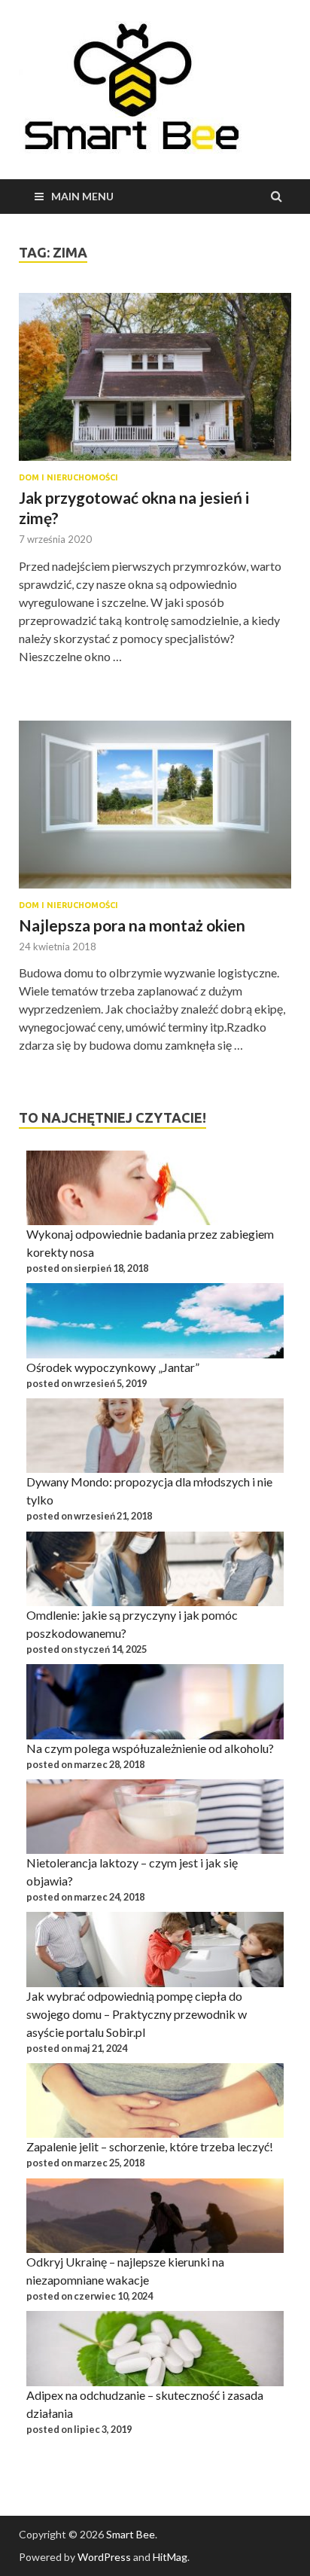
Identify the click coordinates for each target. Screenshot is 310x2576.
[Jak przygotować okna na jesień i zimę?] (155, 383)
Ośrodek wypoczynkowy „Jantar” (113, 1367)
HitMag (170, 2557)
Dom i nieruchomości (68, 477)
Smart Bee (131, 2534)
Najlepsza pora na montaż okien (132, 925)
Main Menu (82, 196)
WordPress (104, 2557)
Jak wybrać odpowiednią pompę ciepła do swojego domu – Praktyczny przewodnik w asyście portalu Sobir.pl (137, 2014)
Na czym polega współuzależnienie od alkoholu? (150, 1748)
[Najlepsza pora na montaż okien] (155, 811)
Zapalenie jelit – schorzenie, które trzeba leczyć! (150, 2146)
